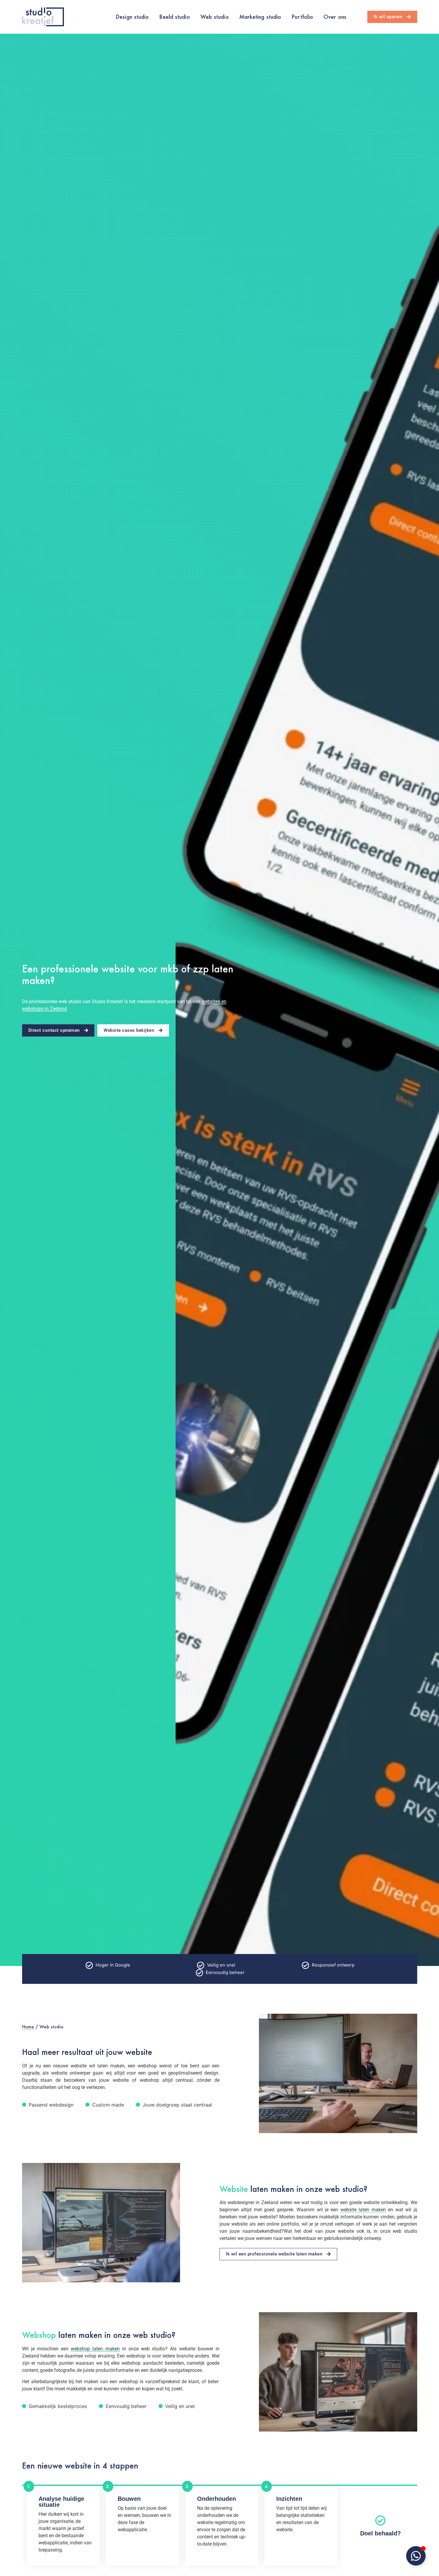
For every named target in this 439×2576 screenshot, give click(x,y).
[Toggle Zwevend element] (416, 2556)
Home (28, 2027)
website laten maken (363, 2210)
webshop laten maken (95, 2349)
